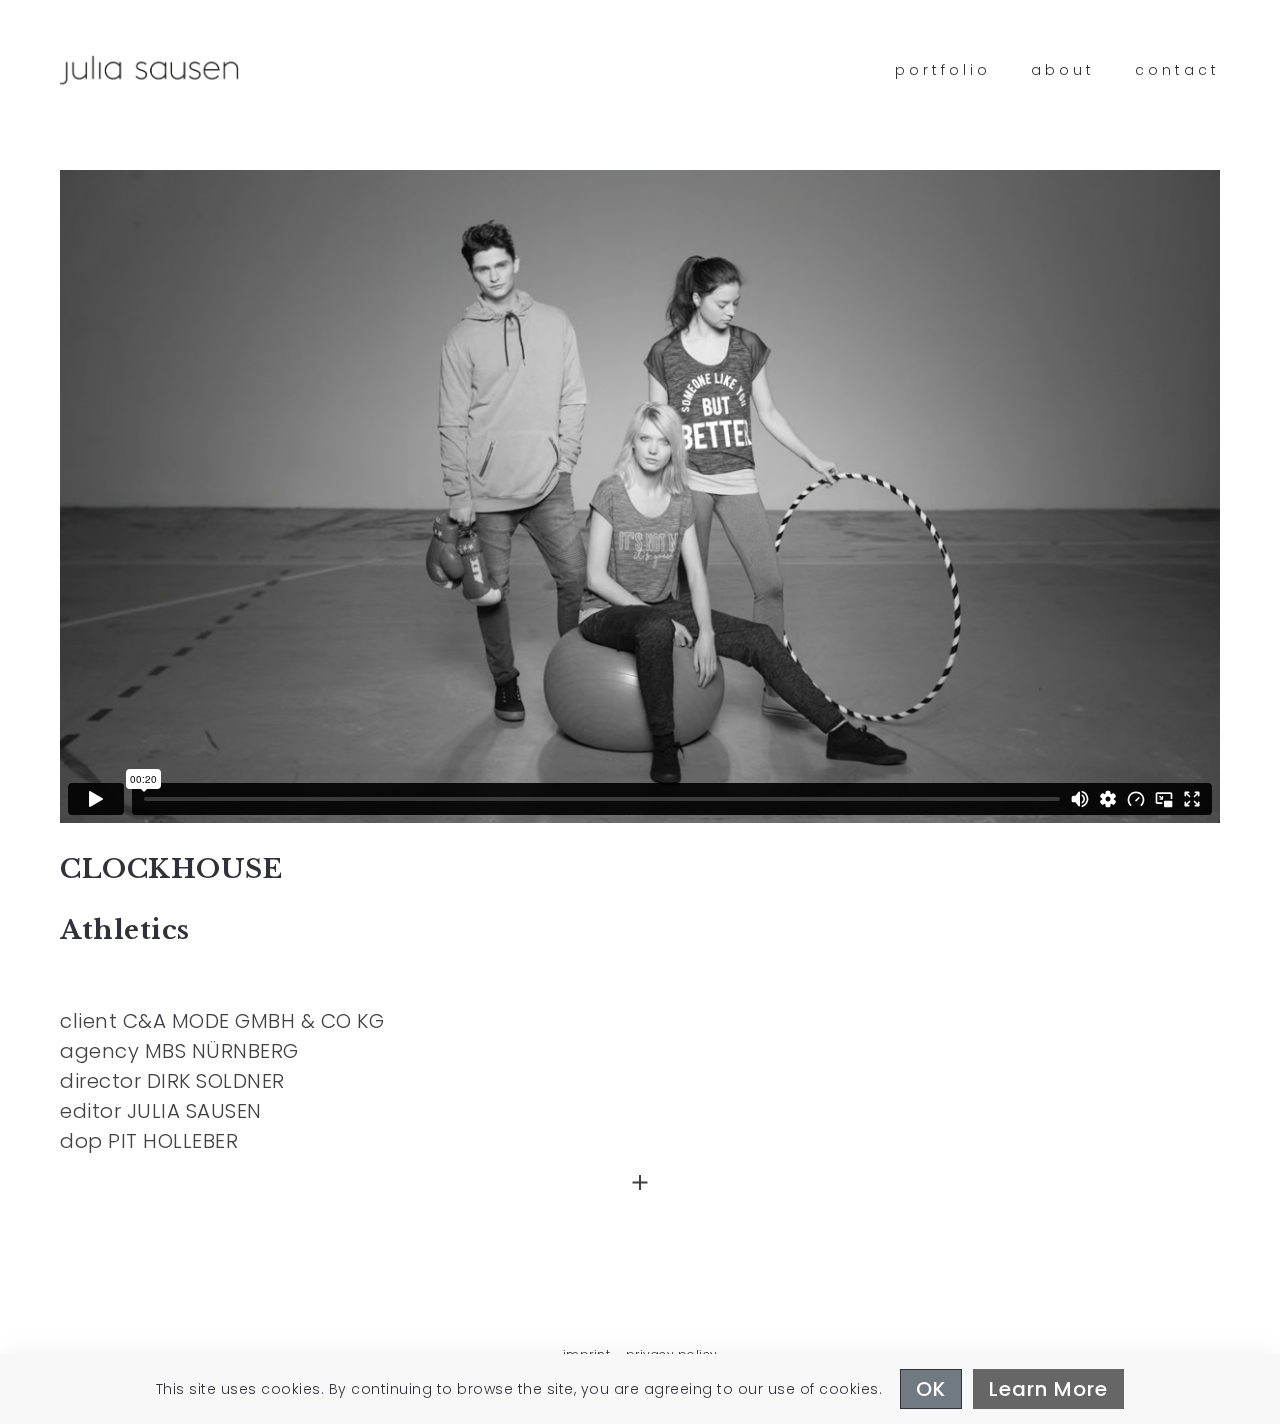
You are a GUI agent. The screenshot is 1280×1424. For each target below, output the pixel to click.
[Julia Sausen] (149, 70)
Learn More (1048, 1389)
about (1063, 70)
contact (1177, 70)
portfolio (943, 70)
